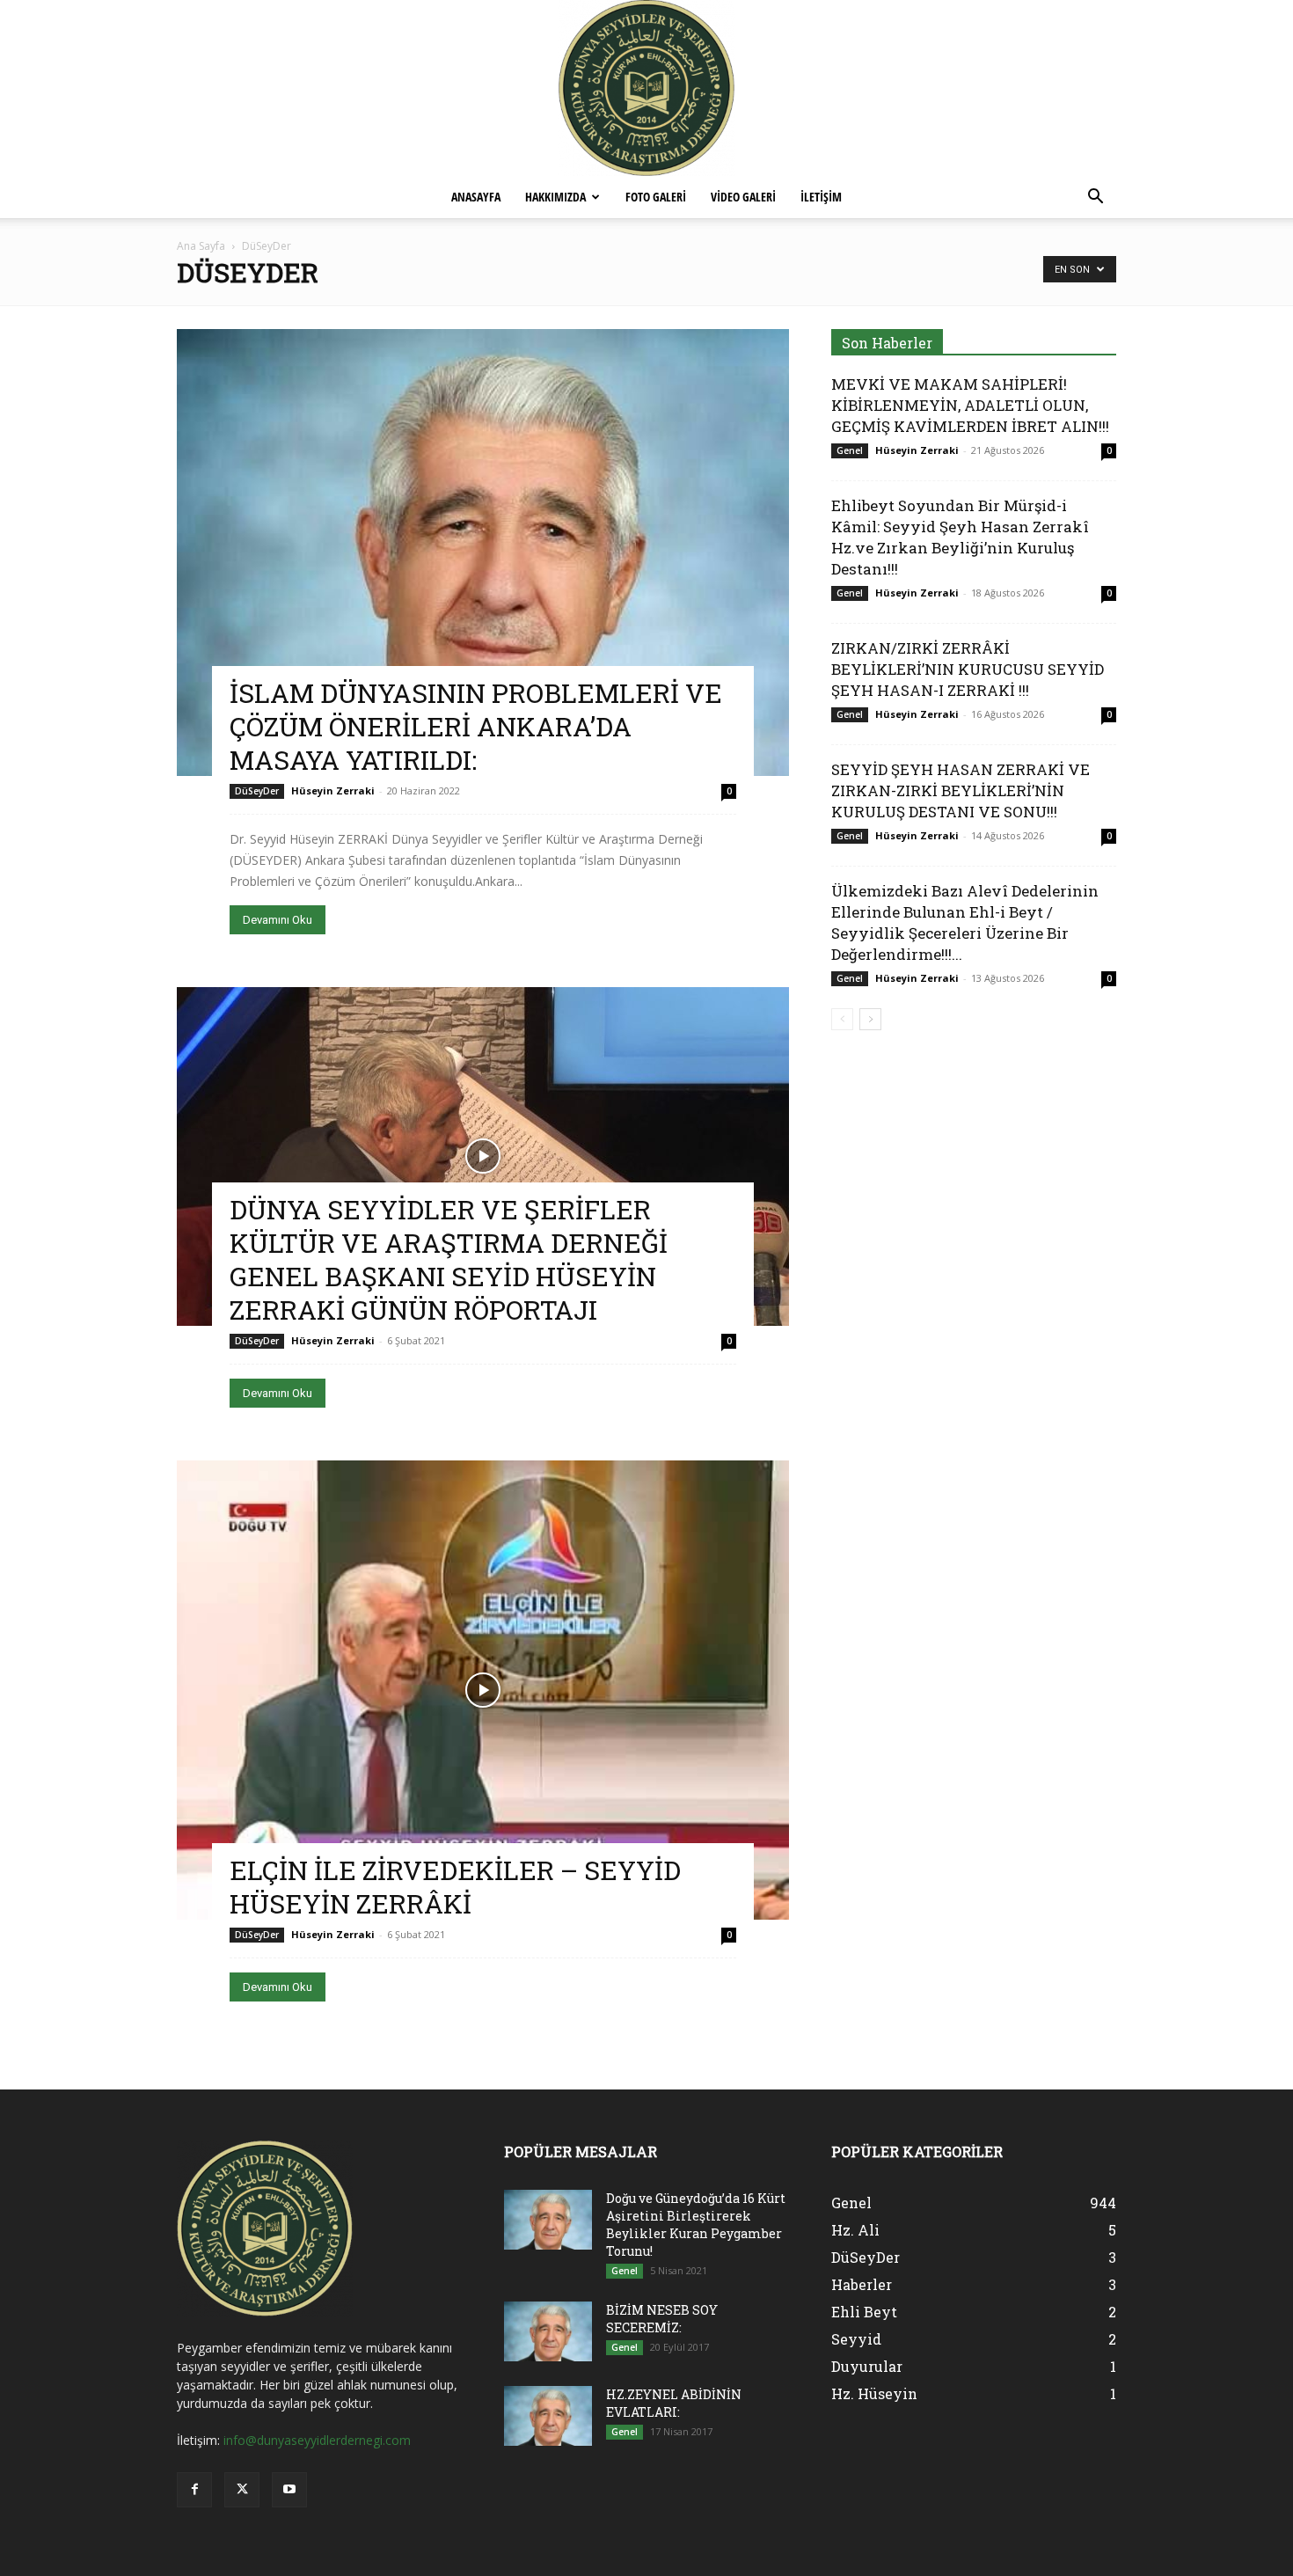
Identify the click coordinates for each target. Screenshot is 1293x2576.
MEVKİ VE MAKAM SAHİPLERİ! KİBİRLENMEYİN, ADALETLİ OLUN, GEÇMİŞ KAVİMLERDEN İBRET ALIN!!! (970, 405)
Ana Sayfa (201, 246)
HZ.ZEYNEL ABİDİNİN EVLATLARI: (674, 2403)
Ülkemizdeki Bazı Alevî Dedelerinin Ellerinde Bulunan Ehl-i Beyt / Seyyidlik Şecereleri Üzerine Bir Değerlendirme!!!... (965, 922)
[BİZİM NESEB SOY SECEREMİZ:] (548, 2332)
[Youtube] (289, 2490)
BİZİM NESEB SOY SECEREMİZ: (662, 2319)
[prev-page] (842, 1019)
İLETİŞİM (821, 197)
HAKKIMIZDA (555, 197)
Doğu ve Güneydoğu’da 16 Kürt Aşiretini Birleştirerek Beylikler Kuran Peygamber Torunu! (696, 2225)
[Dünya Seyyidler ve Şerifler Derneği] (646, 88)
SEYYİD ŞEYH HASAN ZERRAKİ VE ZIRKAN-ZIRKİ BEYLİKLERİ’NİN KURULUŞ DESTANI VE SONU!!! (961, 790)
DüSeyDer (257, 791)
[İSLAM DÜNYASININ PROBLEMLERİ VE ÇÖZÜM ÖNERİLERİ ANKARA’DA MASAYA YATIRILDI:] (483, 553)
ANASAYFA (476, 197)
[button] (1095, 198)
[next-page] (870, 1019)
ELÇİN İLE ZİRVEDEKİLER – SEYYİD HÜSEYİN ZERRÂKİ (455, 1887)
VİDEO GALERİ (743, 197)
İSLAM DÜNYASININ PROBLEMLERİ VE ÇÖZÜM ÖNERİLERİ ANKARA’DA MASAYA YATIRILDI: (476, 726)
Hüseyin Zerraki (333, 790)
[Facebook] (194, 2490)
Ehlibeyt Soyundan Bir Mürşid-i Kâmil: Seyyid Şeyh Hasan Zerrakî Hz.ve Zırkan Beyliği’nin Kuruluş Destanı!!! (960, 537)
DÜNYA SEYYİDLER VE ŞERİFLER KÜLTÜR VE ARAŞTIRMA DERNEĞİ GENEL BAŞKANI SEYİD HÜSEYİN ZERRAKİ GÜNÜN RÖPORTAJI (449, 1259)
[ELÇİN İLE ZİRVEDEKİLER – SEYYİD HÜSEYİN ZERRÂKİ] (483, 1690)
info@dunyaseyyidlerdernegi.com (317, 2440)
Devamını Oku (278, 920)
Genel (850, 450)
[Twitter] (242, 2490)
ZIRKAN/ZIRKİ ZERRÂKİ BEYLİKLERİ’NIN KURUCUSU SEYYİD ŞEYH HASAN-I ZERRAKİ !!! (968, 669)
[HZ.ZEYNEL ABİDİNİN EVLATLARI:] (548, 2416)
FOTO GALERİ (656, 197)
